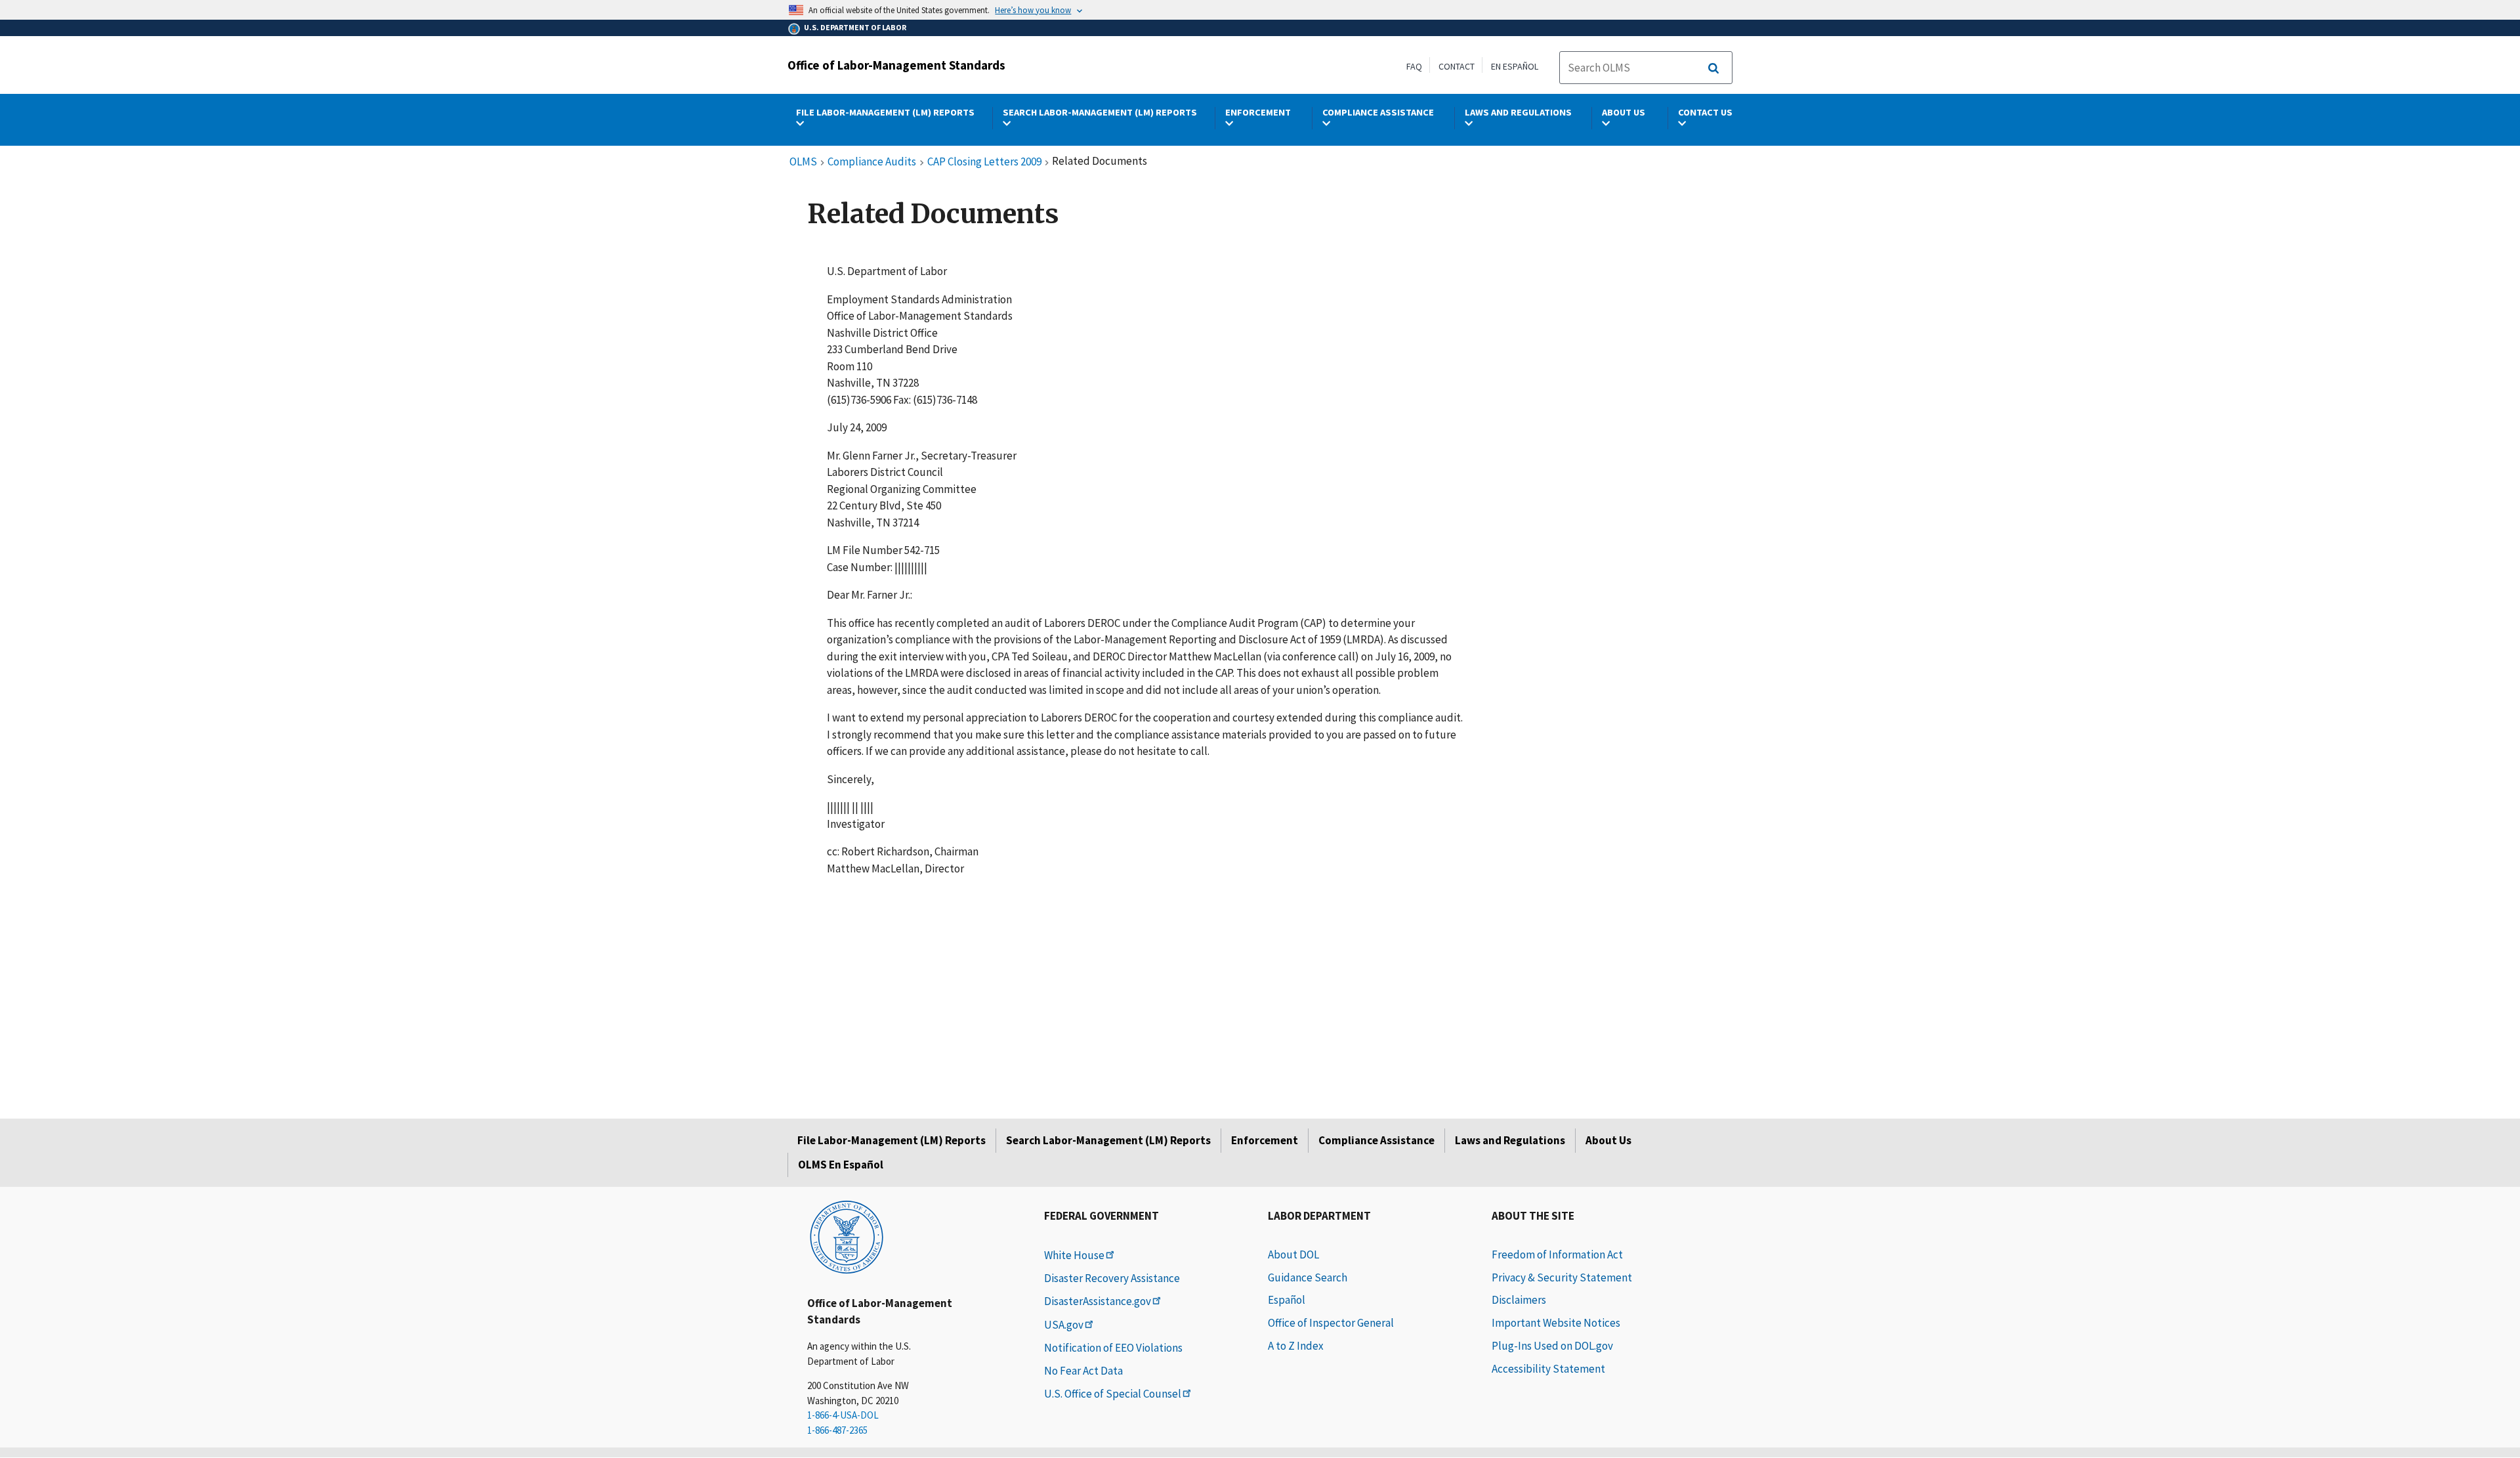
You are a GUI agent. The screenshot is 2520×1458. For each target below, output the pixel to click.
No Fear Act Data (1083, 1371)
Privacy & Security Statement (1562, 1277)
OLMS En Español (841, 1165)
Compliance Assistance (1376, 1140)
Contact (1457, 66)
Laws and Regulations (1510, 1140)
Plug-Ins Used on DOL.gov (1552, 1346)
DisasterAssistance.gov (1098, 1301)
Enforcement (1265, 1140)
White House (1074, 1255)
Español (1287, 1300)
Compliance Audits (872, 162)
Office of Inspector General (1331, 1323)
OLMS (803, 162)
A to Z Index (1296, 1346)
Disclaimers (1519, 1300)
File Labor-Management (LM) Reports (892, 1140)
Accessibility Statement (1548, 1369)
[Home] (847, 1236)
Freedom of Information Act (1557, 1254)
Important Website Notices (1556, 1323)
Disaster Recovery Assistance (1112, 1278)
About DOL (1293, 1254)
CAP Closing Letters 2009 (984, 162)
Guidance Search (1308, 1277)
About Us (1608, 1140)
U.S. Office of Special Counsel (1113, 1394)
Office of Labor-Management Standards (896, 65)
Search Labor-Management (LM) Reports (1108, 1140)
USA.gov (1064, 1325)
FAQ (1414, 66)
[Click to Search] (1713, 68)
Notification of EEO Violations (1113, 1348)
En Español (1515, 66)
